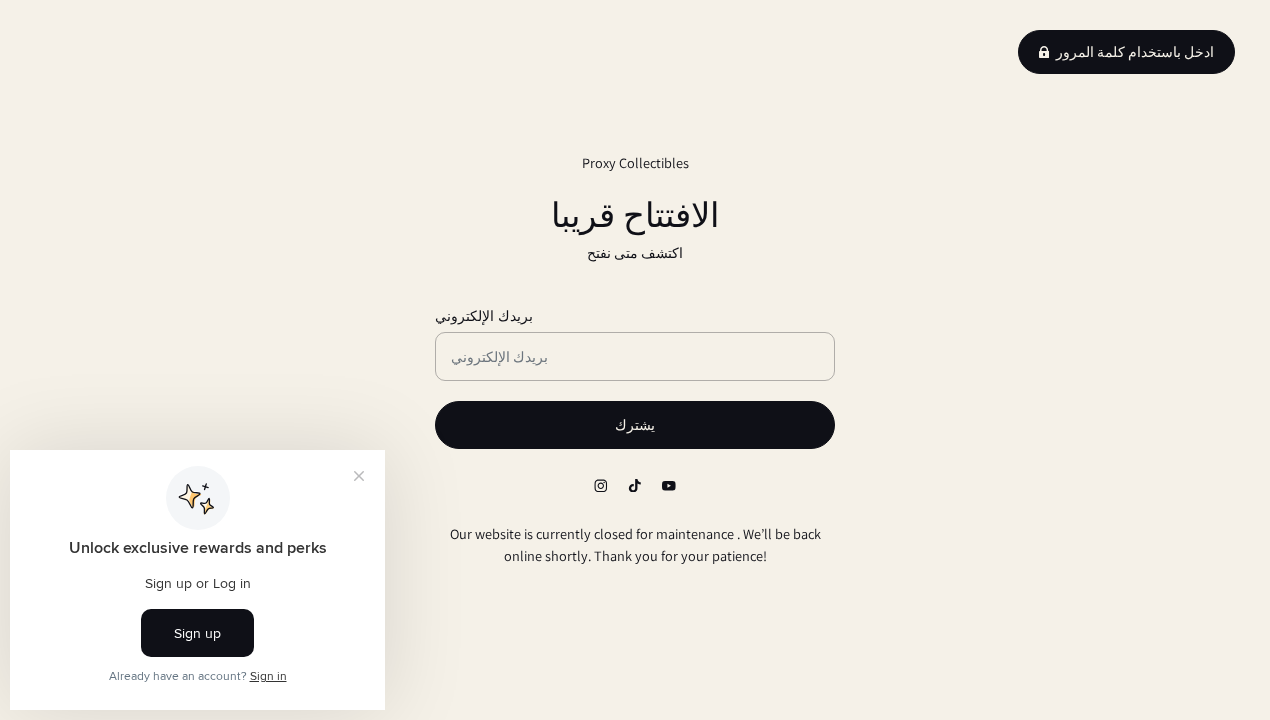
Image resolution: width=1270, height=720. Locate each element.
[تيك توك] (635, 486)
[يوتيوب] (669, 486)
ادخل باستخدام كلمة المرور (1135, 52)
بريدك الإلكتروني (484, 315)
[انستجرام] (601, 486)
